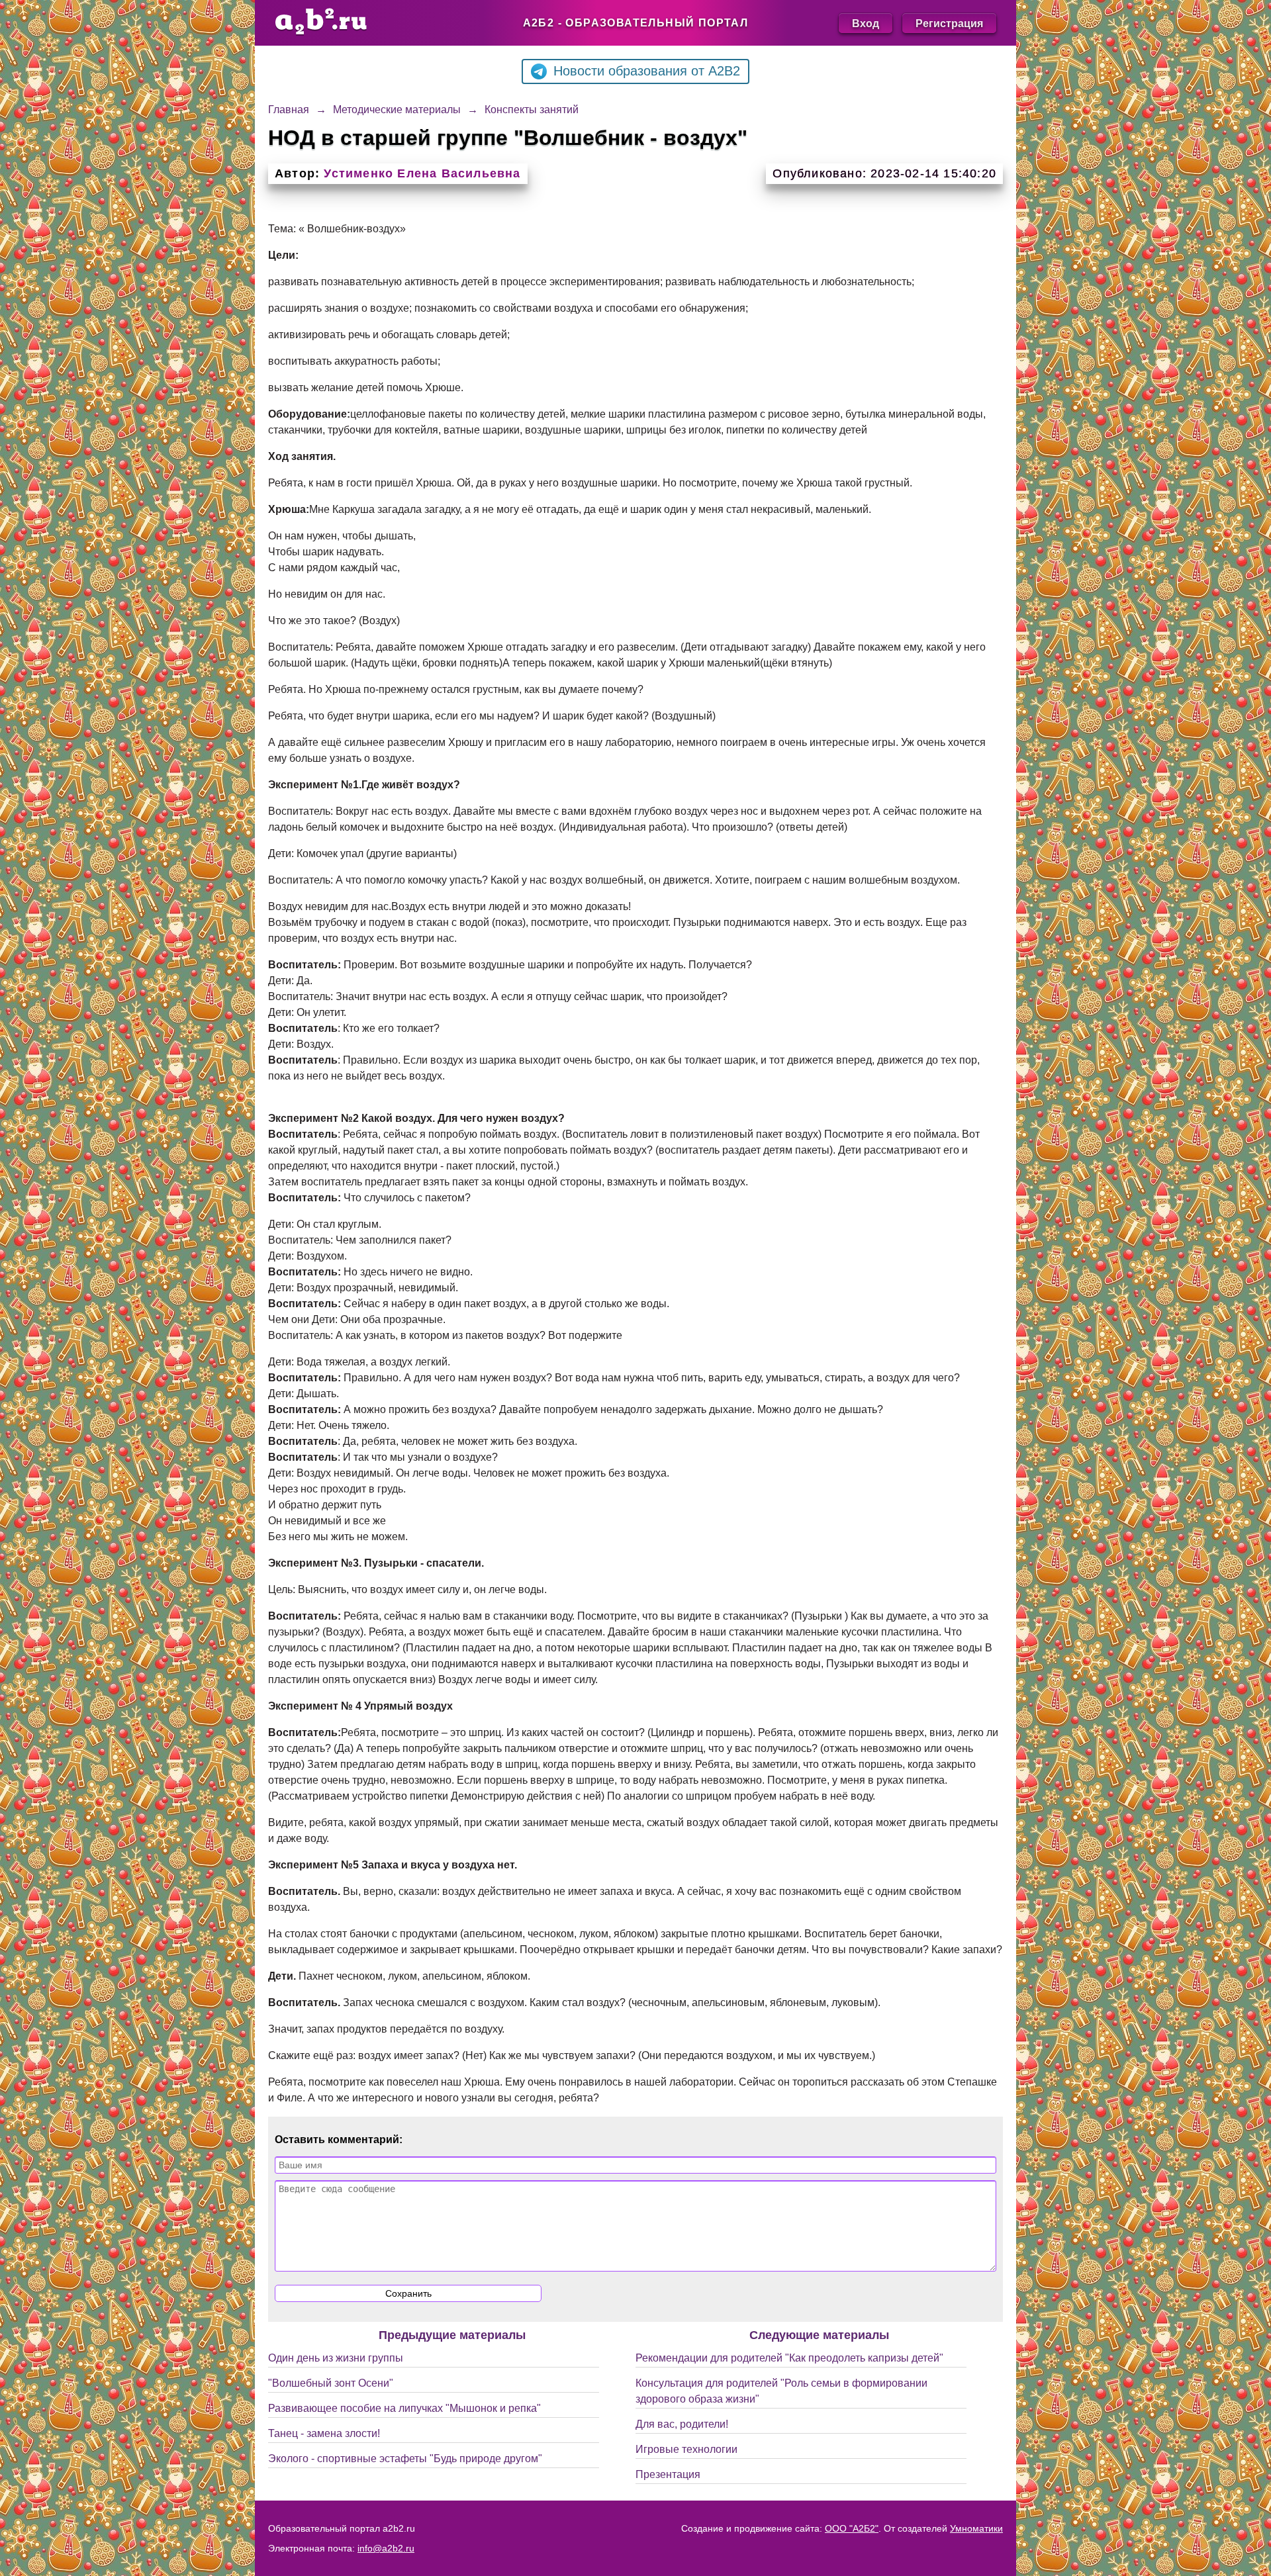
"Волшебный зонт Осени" (331, 2383)
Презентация (668, 2474)
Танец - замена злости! (324, 2433)
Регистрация (949, 23)
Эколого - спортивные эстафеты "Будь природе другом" (405, 2459)
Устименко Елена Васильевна (422, 173)
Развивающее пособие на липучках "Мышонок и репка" (404, 2408)
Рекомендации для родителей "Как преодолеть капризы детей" (789, 2358)
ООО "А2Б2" (852, 2528)
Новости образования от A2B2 (647, 71)
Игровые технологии (686, 2449)
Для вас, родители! (682, 2424)
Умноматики (976, 2528)
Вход (866, 23)
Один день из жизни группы (336, 2358)
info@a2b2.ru (386, 2548)
